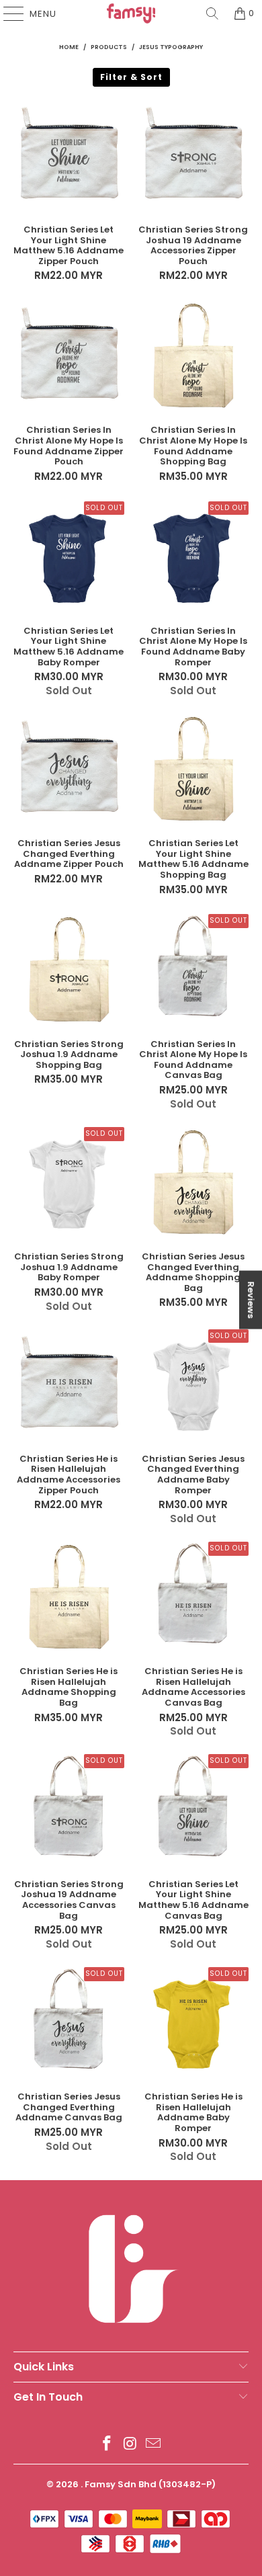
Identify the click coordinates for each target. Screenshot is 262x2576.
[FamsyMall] (131, 13)
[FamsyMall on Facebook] (107, 2445)
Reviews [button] (251, 1299)
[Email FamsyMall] (154, 2445)
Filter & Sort (131, 77)
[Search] (212, 13)
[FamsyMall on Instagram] (130, 2445)
